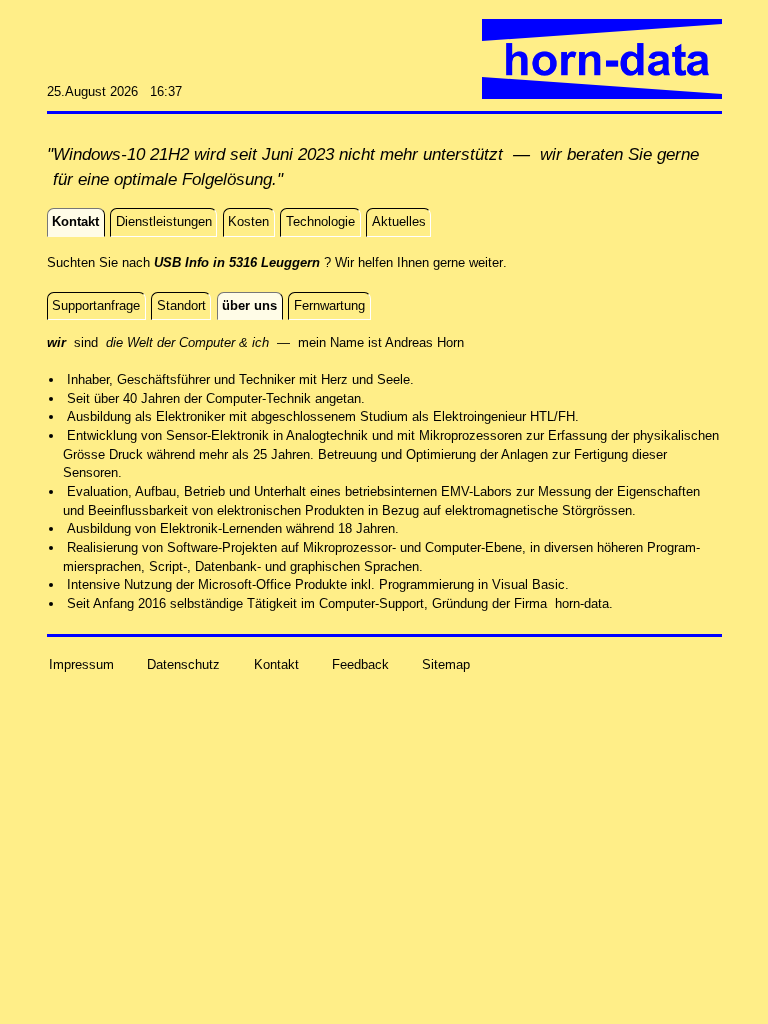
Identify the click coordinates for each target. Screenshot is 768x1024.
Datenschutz (183, 664)
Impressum (81, 664)
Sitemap (446, 664)
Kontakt (276, 664)
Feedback (360, 664)
